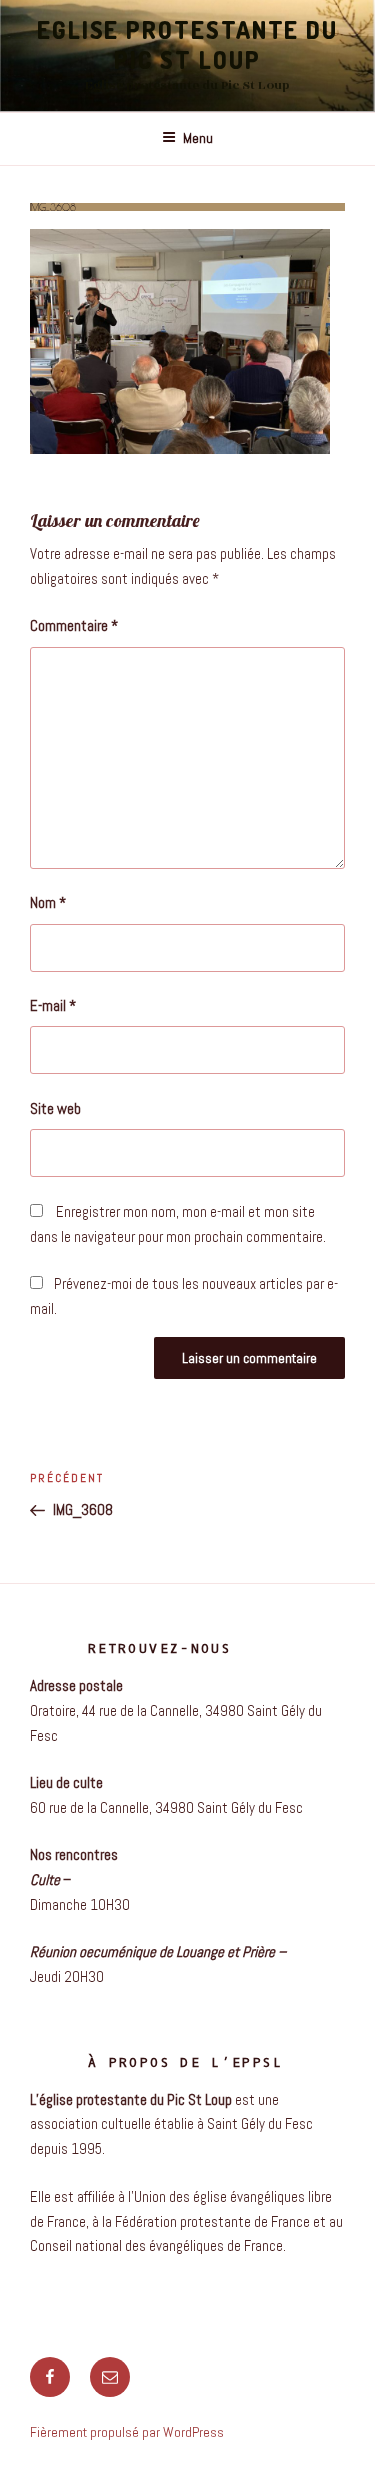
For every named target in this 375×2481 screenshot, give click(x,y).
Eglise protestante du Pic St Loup (187, 44)
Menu (198, 138)
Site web (55, 1108)
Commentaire (74, 625)
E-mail (53, 1005)
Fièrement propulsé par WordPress (127, 2432)
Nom (48, 902)
